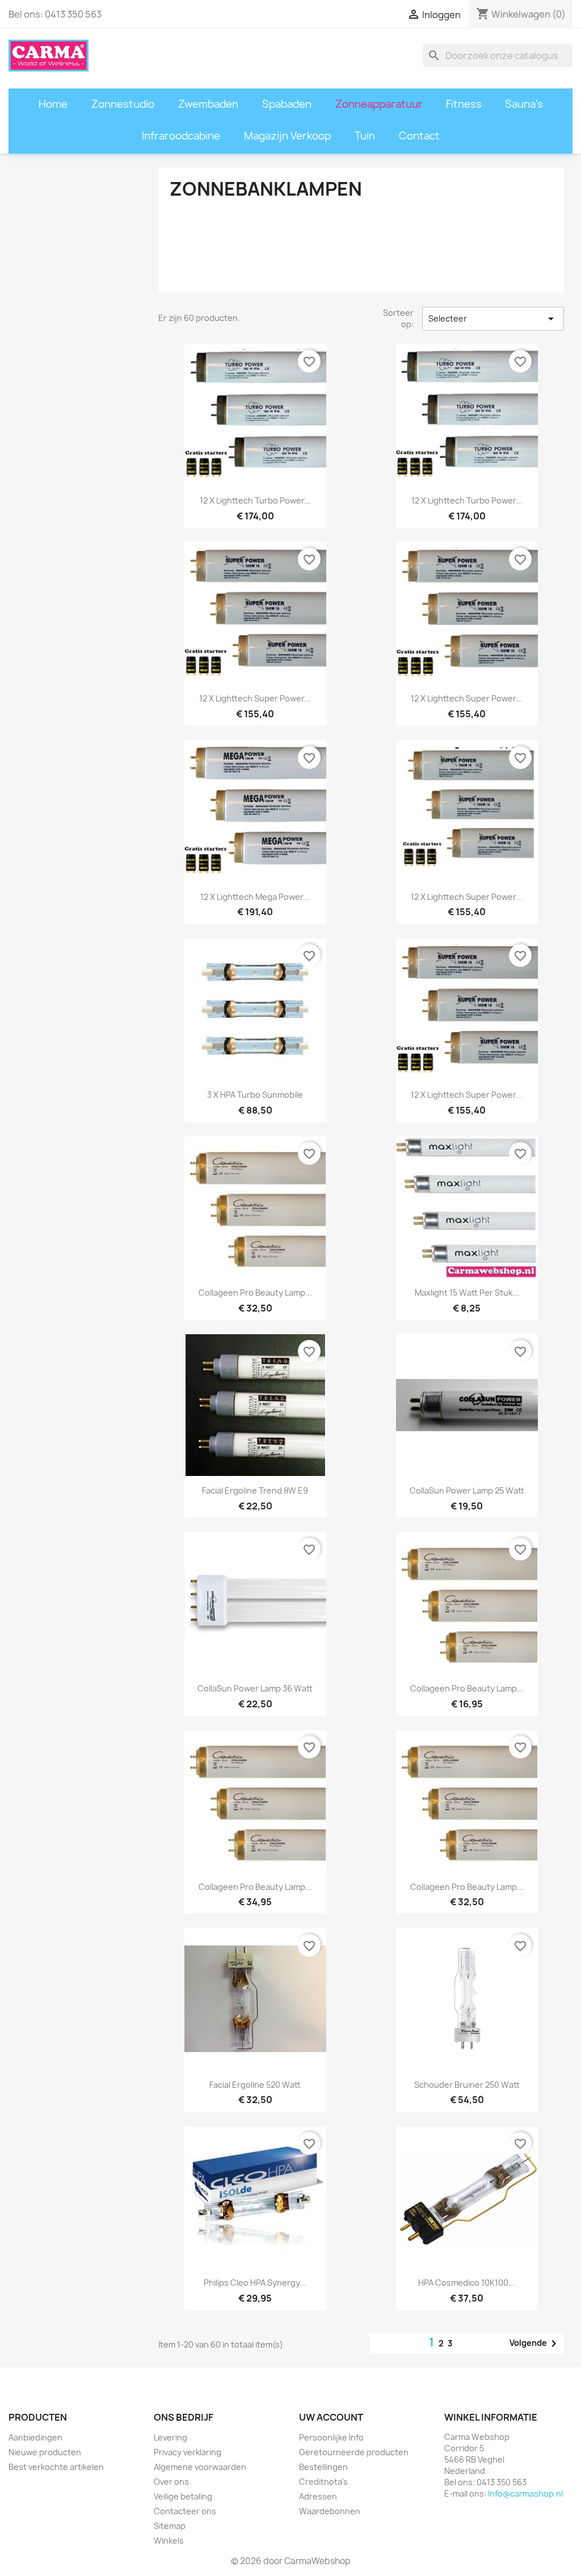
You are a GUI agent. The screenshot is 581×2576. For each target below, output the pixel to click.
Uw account (331, 2417)
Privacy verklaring (188, 2452)
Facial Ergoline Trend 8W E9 (255, 1490)
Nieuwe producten (45, 2452)
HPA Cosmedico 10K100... (467, 2283)
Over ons (171, 2482)
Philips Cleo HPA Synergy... (255, 2283)
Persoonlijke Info (331, 2437)
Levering (170, 2437)
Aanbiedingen (35, 2437)
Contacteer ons (185, 2511)
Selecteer (493, 319)
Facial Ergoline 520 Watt (255, 2085)
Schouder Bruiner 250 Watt (467, 2085)
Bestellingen (323, 2467)
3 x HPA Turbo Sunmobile (255, 1095)
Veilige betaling (183, 2496)
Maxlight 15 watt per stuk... (467, 1293)
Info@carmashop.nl (525, 2493)
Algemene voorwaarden (200, 2467)
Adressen (318, 2496)
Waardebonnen (330, 2511)
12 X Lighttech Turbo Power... (255, 500)
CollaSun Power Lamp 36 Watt (255, 1688)
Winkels (169, 2541)
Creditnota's (323, 2482)
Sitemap (170, 2526)
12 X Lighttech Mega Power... (255, 897)
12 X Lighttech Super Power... (255, 698)
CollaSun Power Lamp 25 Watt (467, 1490)
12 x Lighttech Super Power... (467, 897)
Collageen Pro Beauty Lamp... (255, 1293)
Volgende (535, 2344)
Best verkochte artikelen (56, 2467)
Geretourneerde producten (354, 2452)
